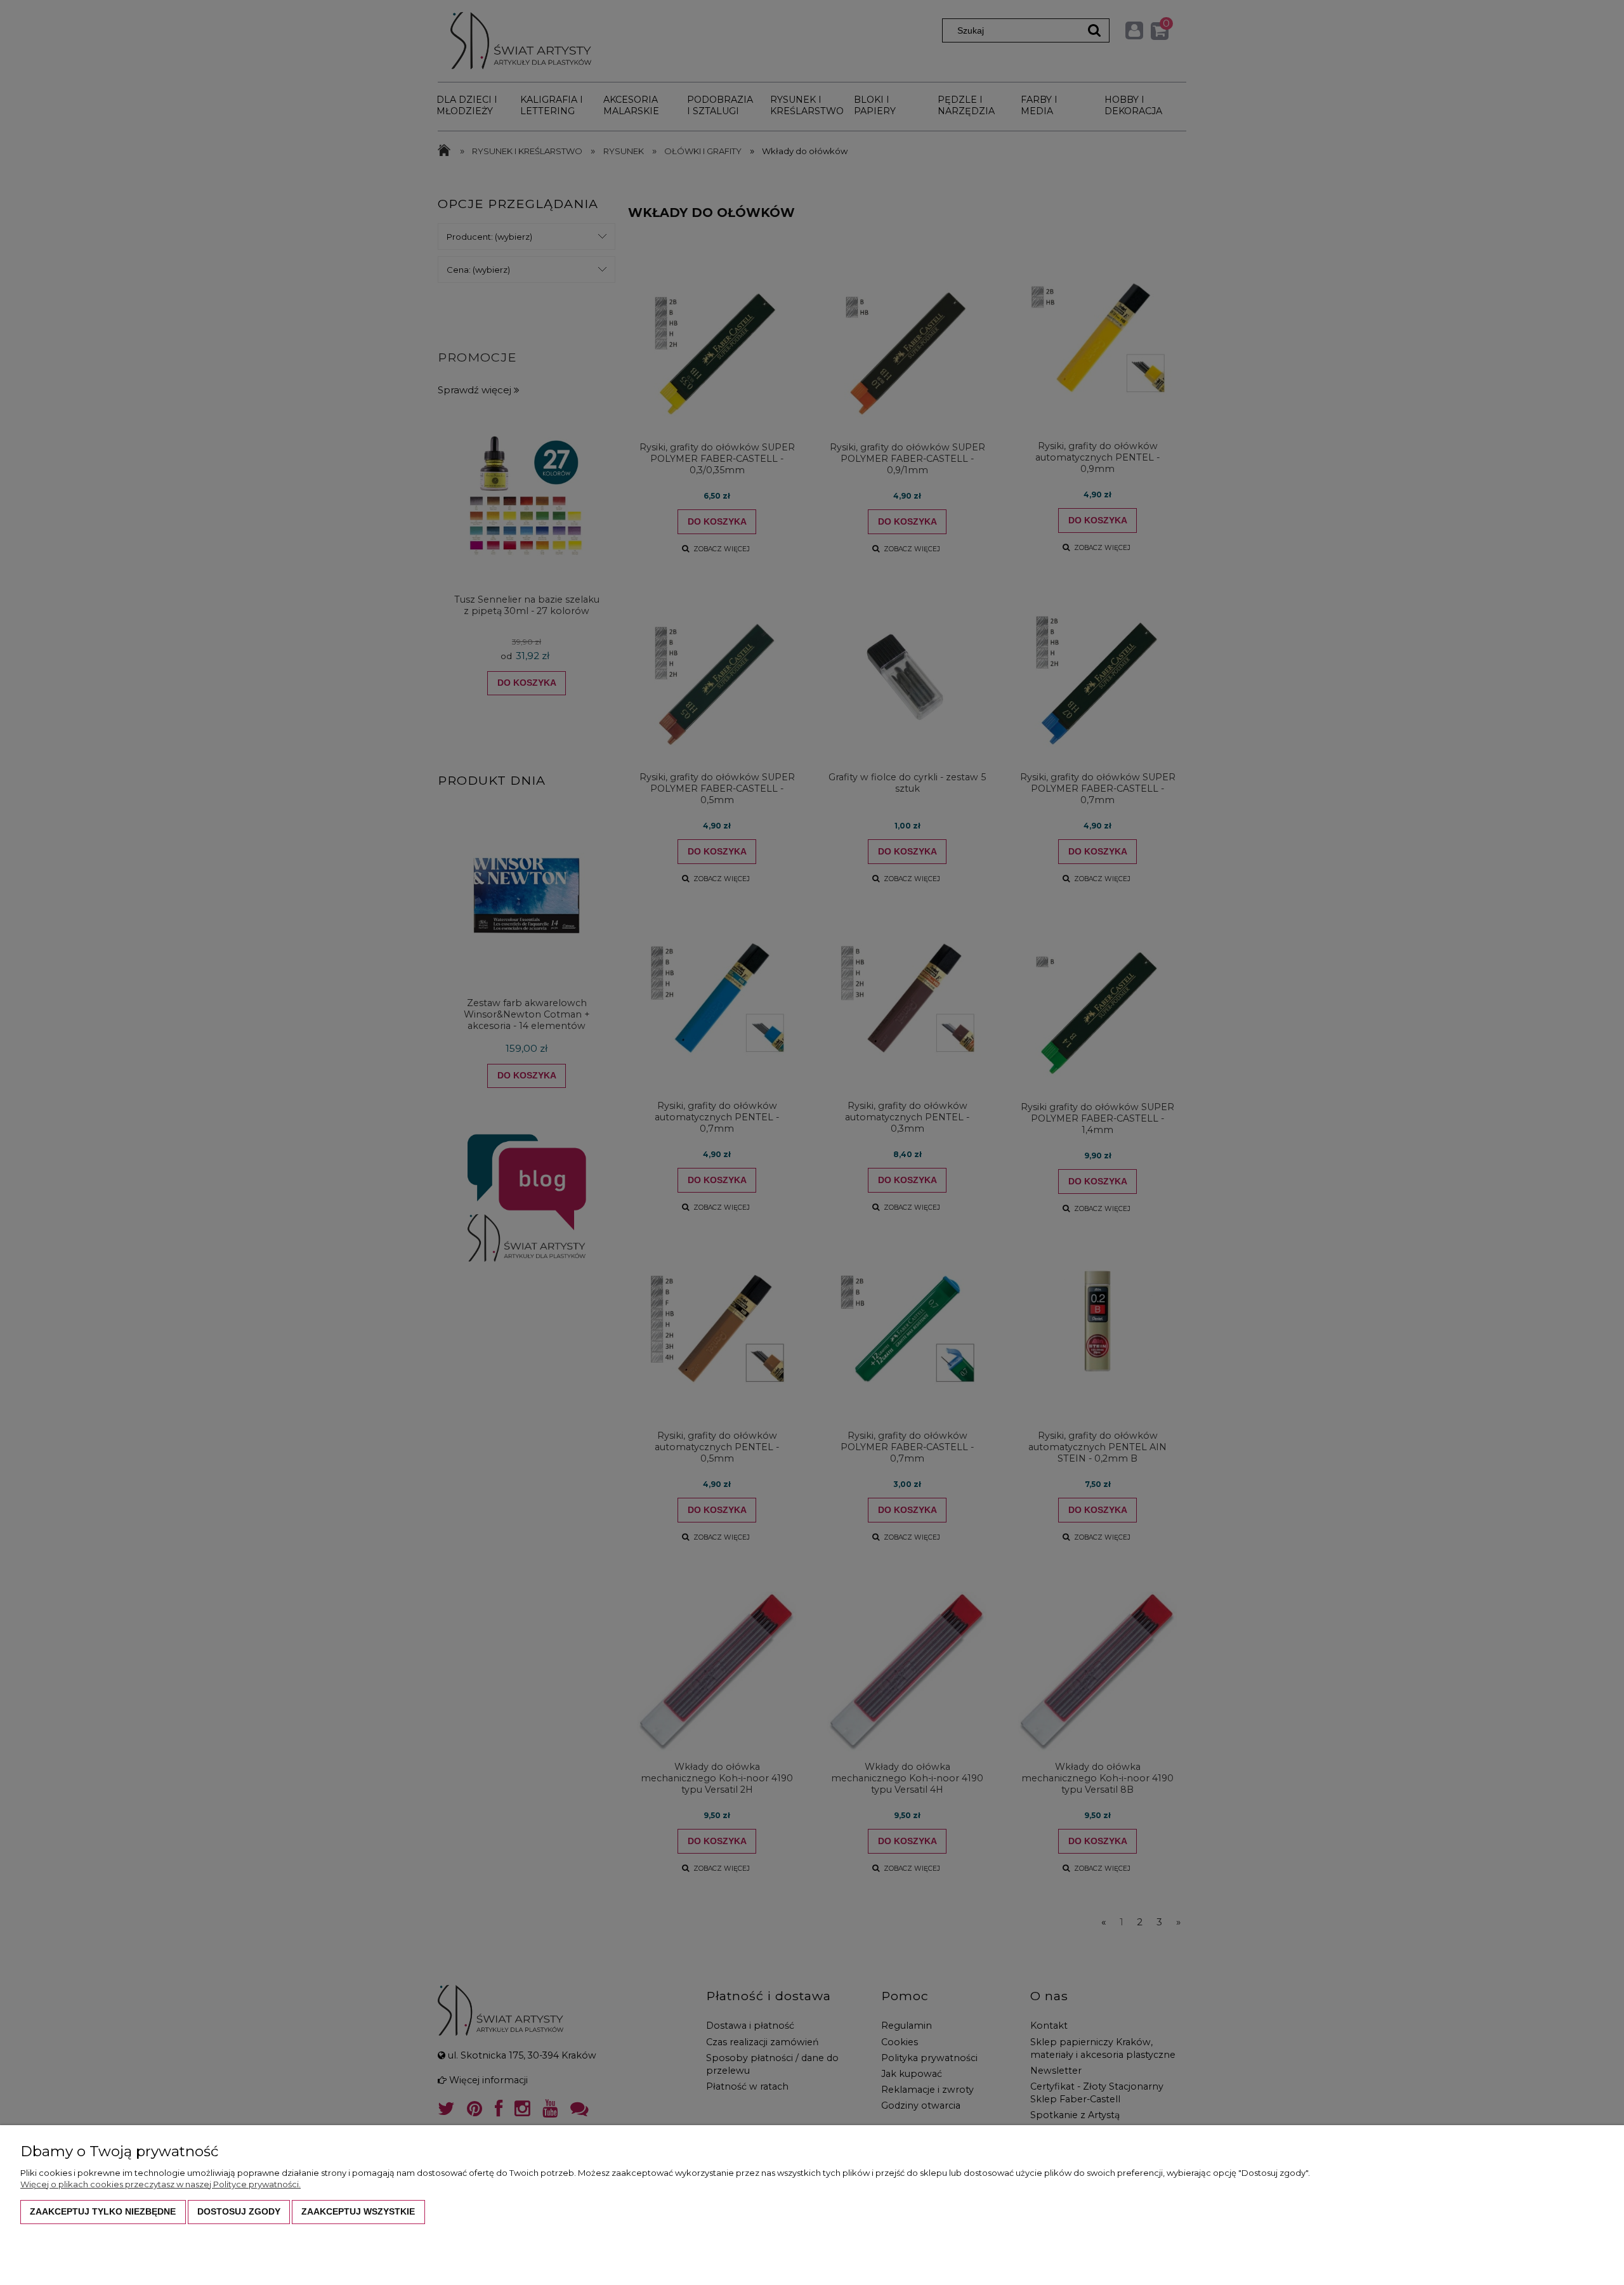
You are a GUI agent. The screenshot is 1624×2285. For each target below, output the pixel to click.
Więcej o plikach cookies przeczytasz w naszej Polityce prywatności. (160, 2184)
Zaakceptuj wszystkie (358, 2211)
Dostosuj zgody (239, 2211)
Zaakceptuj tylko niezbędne (103, 2211)
